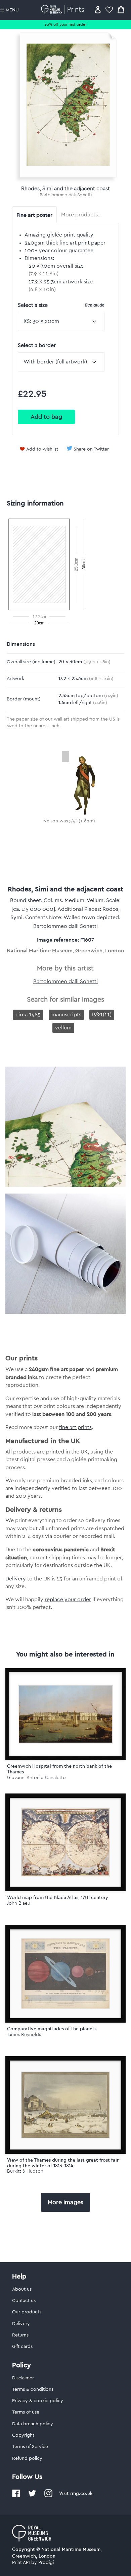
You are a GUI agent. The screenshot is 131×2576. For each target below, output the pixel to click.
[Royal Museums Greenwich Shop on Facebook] (16, 2496)
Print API (21, 2563)
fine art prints (75, 1427)
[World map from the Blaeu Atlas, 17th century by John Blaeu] (66, 1842)
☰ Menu (9, 10)
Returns (20, 2335)
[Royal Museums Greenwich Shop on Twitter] (32, 2496)
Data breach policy (33, 2424)
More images (65, 2202)
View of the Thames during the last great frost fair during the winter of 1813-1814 (63, 2163)
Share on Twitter (91, 449)
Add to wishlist (42, 449)
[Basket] (121, 10)
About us (22, 2289)
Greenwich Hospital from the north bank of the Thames (59, 1769)
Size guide (95, 305)
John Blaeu (19, 1903)
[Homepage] (64, 10)
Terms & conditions (33, 2389)
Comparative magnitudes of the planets (52, 2029)
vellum (63, 1028)
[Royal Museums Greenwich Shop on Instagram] (48, 2496)
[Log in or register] (98, 10)
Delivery (16, 1579)
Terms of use (26, 2412)
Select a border (37, 345)
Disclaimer (23, 2378)
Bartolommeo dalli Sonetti (66, 195)
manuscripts (66, 1015)
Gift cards (22, 2347)
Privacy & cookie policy (38, 2401)
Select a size (61, 305)
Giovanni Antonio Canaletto (36, 1778)
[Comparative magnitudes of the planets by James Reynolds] (66, 1974)
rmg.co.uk (81, 2493)
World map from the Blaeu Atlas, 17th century (58, 1897)
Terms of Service (30, 2447)
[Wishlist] (109, 10)
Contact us (24, 2301)
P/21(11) (102, 1015)
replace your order (68, 1600)
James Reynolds (24, 2035)
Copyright (23, 2435)
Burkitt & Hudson (25, 2171)
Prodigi (46, 2563)
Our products (27, 2312)
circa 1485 (28, 1015)
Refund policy (27, 2458)
